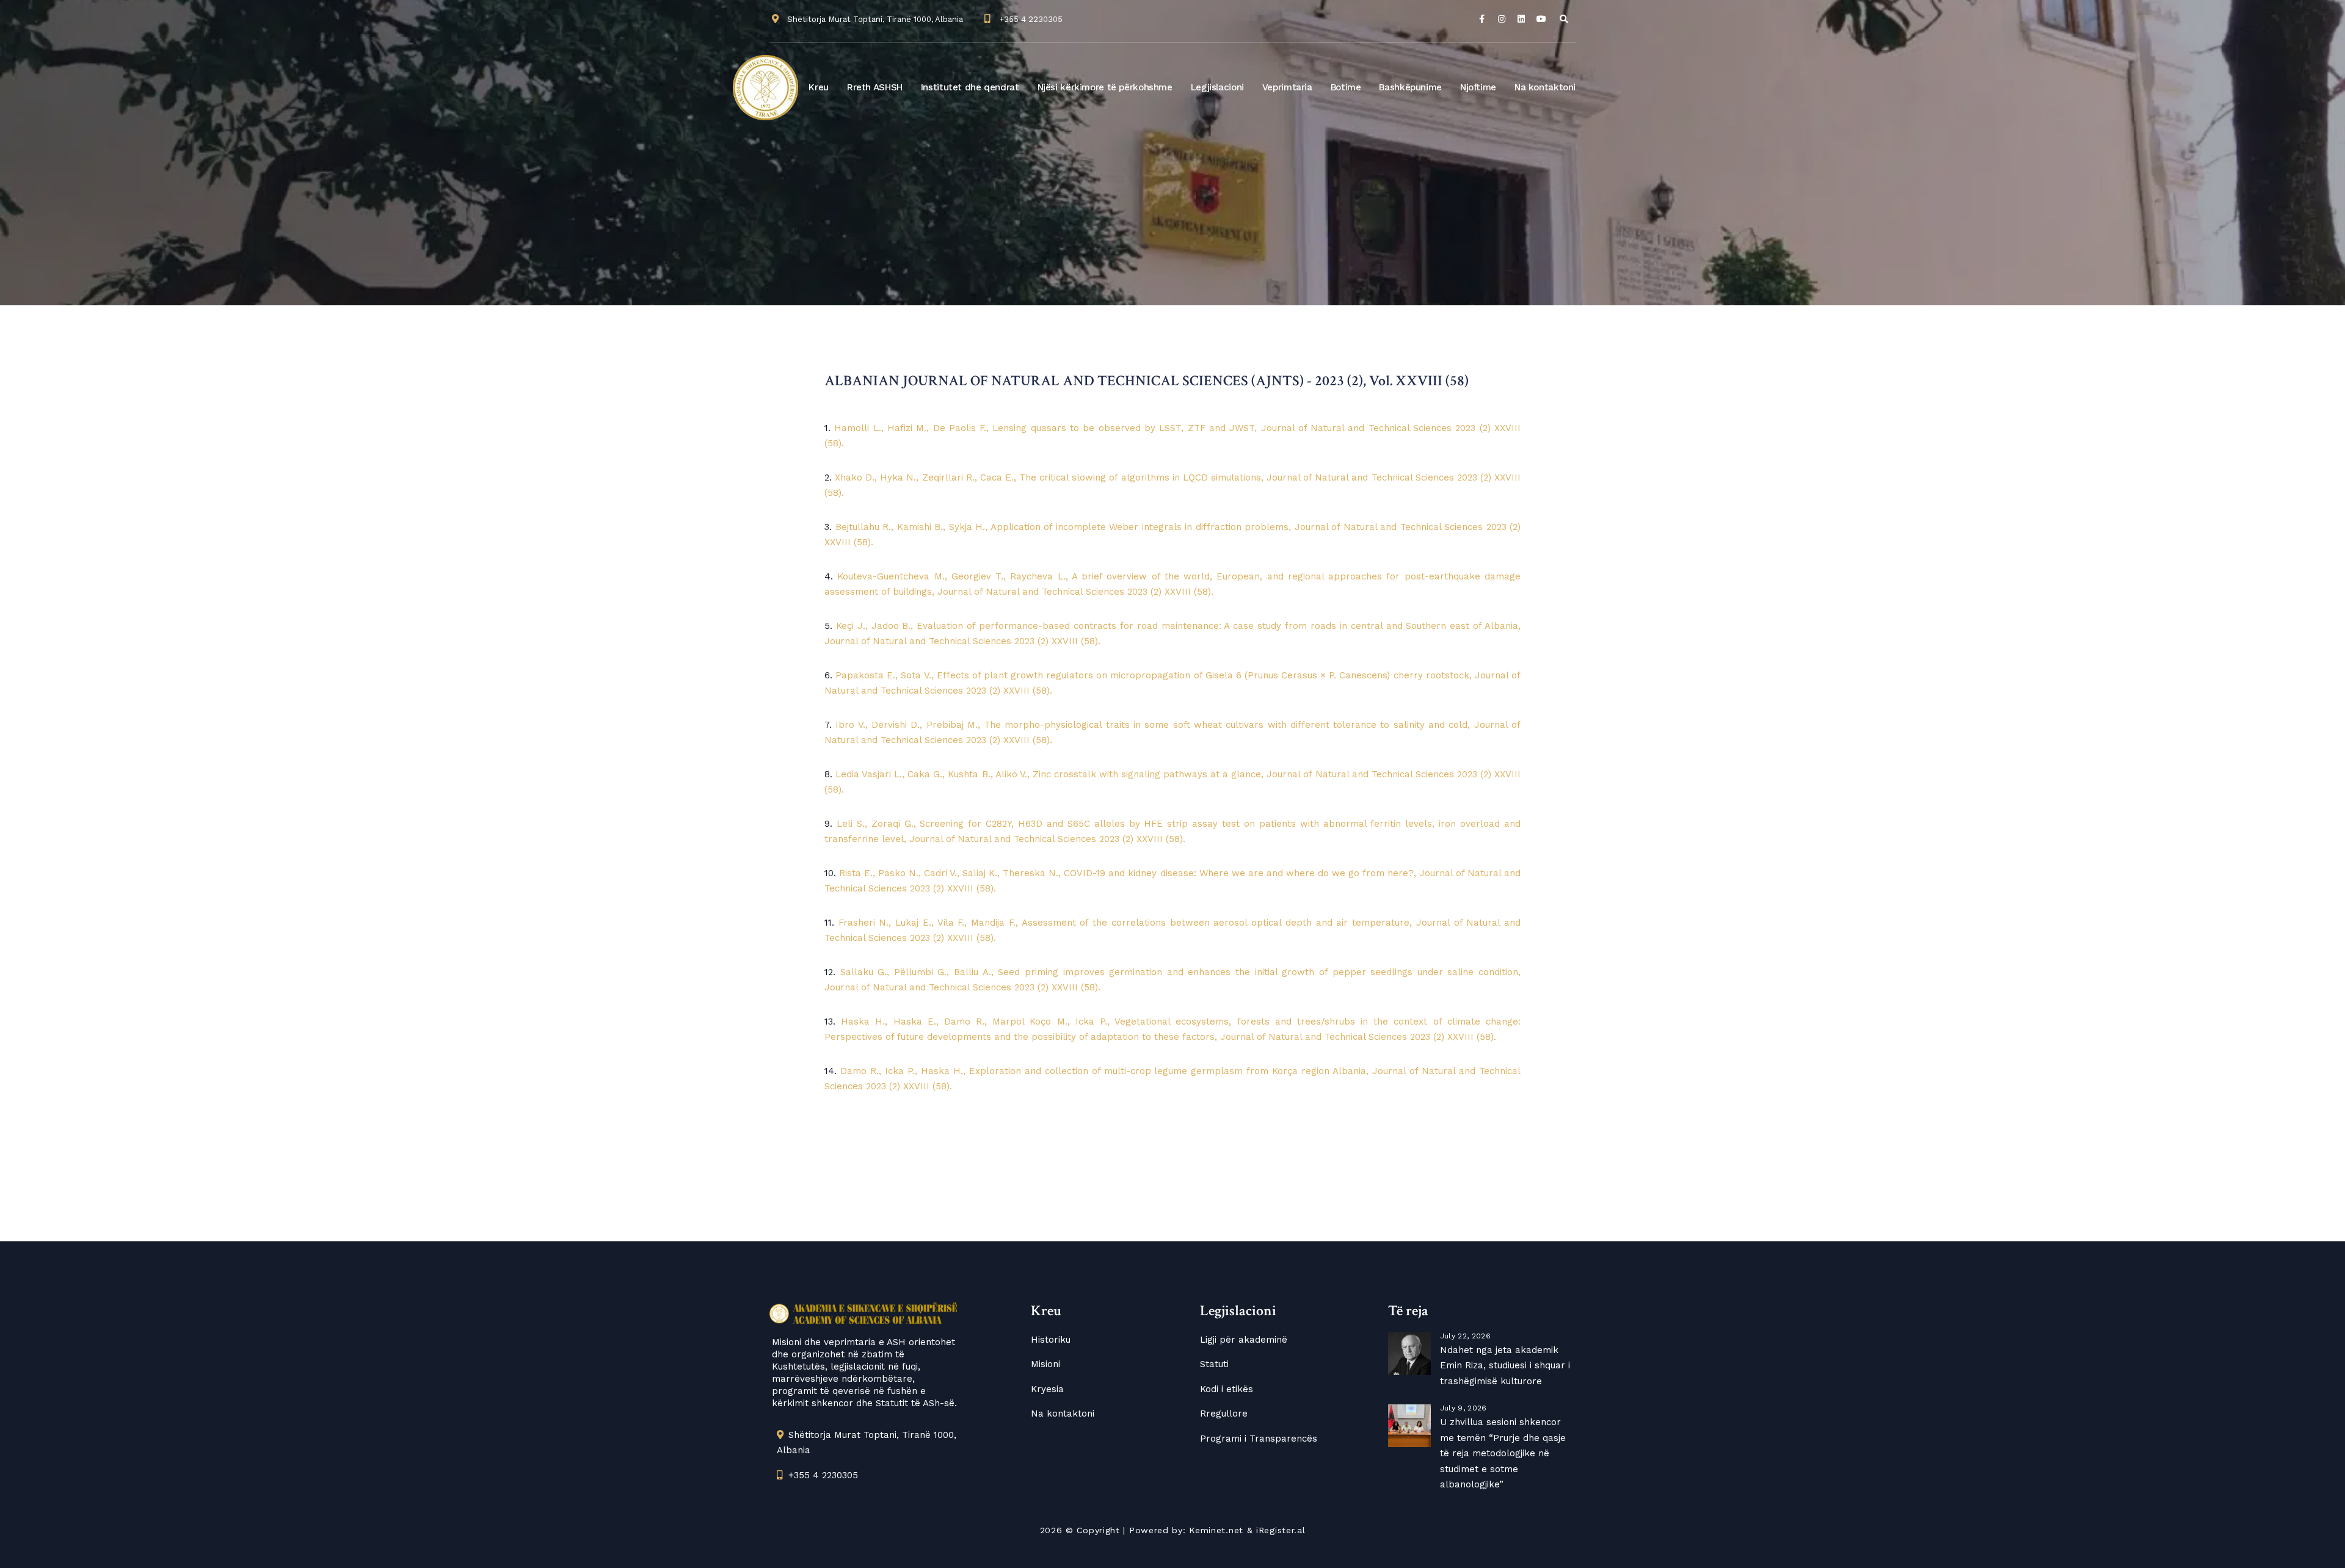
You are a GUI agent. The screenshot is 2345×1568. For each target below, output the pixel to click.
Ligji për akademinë (1244, 1340)
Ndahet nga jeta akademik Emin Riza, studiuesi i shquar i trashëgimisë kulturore (1505, 1366)
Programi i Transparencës (1259, 1439)
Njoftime (1478, 87)
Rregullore (1224, 1414)
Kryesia (1047, 1389)
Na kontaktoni (1545, 87)
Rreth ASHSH (875, 87)
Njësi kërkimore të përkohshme (1105, 87)
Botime (1346, 87)
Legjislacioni (1217, 87)
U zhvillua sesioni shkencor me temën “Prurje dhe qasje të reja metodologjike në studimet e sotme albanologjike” (1503, 1453)
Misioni (1045, 1364)
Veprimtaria (1287, 87)
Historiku (1051, 1340)
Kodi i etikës (1227, 1389)
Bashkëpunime (1410, 87)
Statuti (1214, 1364)
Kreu (819, 87)
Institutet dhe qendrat (970, 87)
